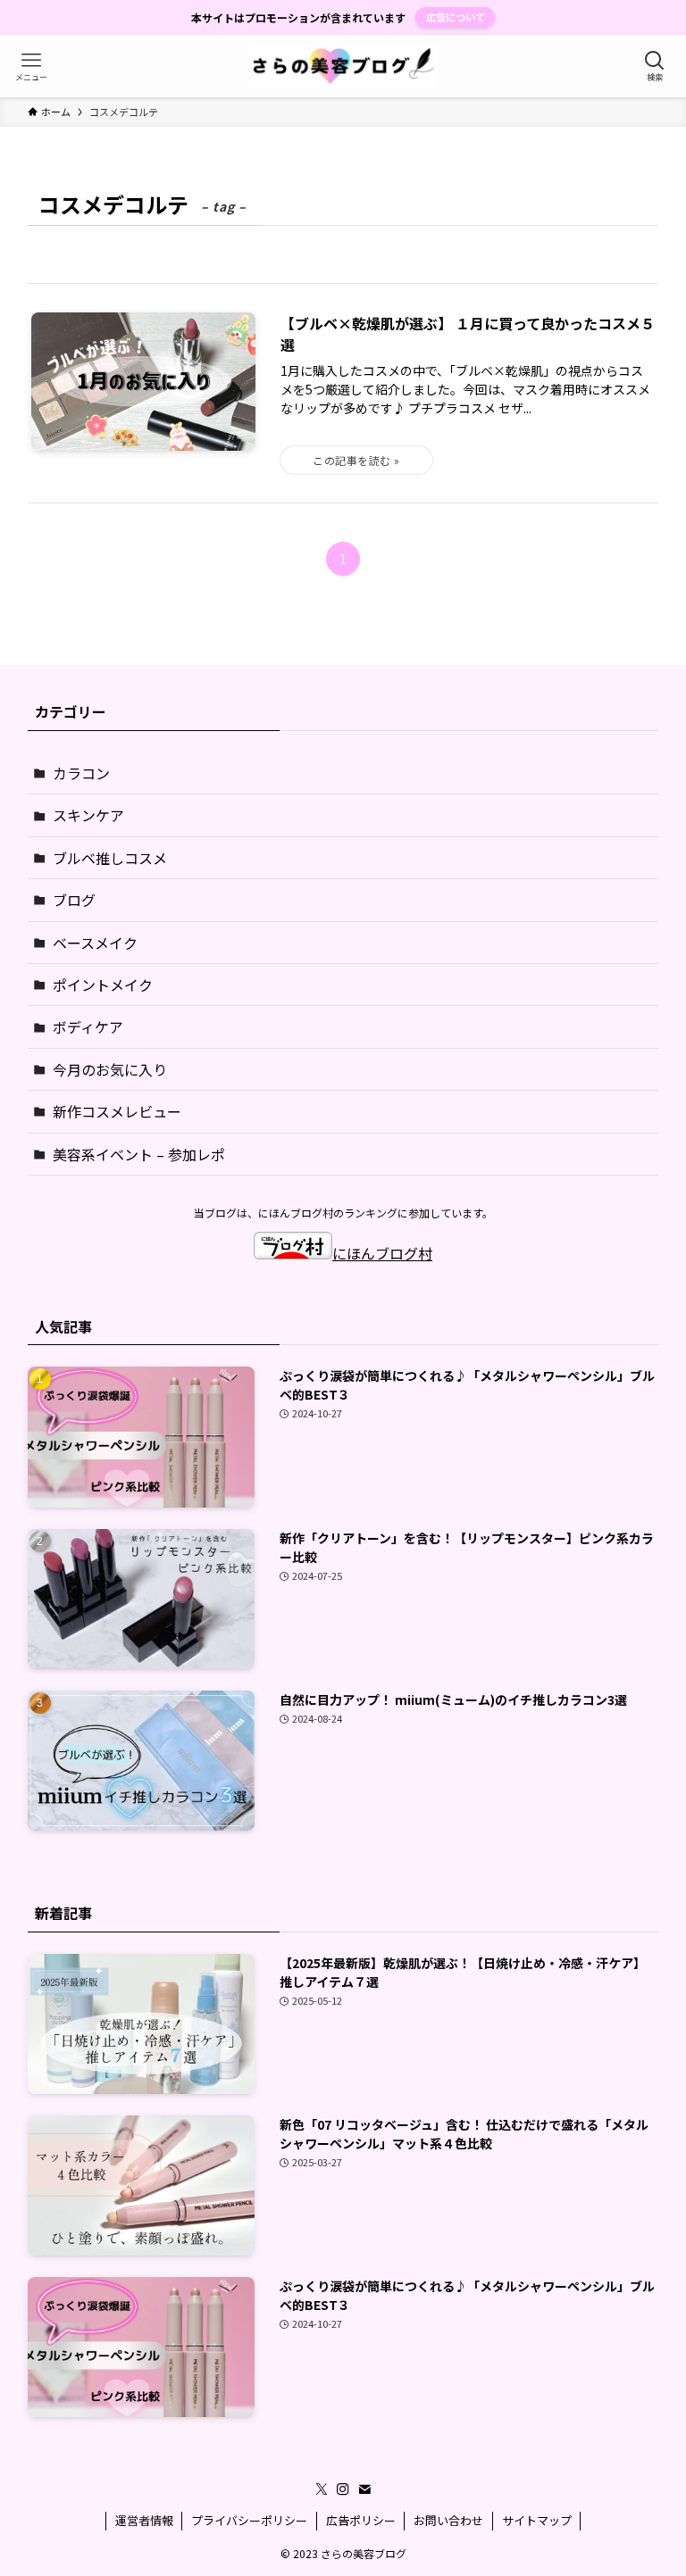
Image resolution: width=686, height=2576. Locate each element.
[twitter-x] (322, 2489)
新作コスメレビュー (117, 1111)
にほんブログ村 (382, 1253)
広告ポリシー (361, 2520)
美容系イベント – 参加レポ (139, 1154)
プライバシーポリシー (249, 2520)
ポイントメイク (103, 985)
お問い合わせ (448, 2520)
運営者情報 (144, 2520)
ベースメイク (95, 943)
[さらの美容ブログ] (343, 66)
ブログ (74, 900)
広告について (456, 17)
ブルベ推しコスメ (110, 858)
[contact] (364, 2489)
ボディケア (88, 1026)
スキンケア (88, 815)
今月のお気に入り (110, 1069)
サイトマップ (537, 2520)
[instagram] (343, 2489)
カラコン (81, 773)
